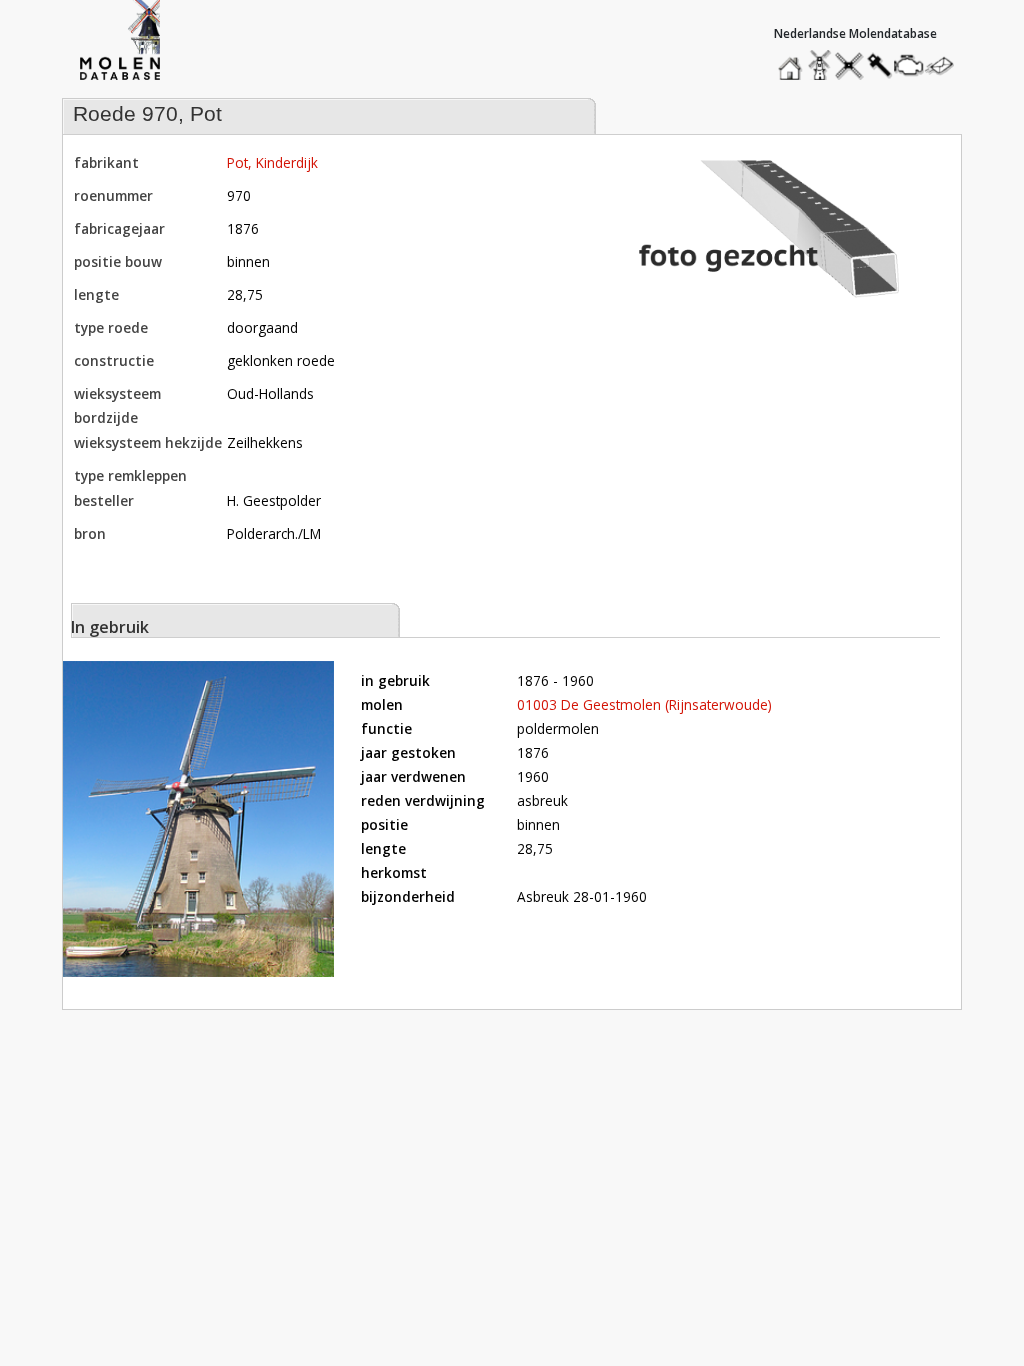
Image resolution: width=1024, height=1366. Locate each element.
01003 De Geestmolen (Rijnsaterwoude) (644, 704)
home (793, 60)
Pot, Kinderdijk (272, 162)
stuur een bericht (945, 65)
